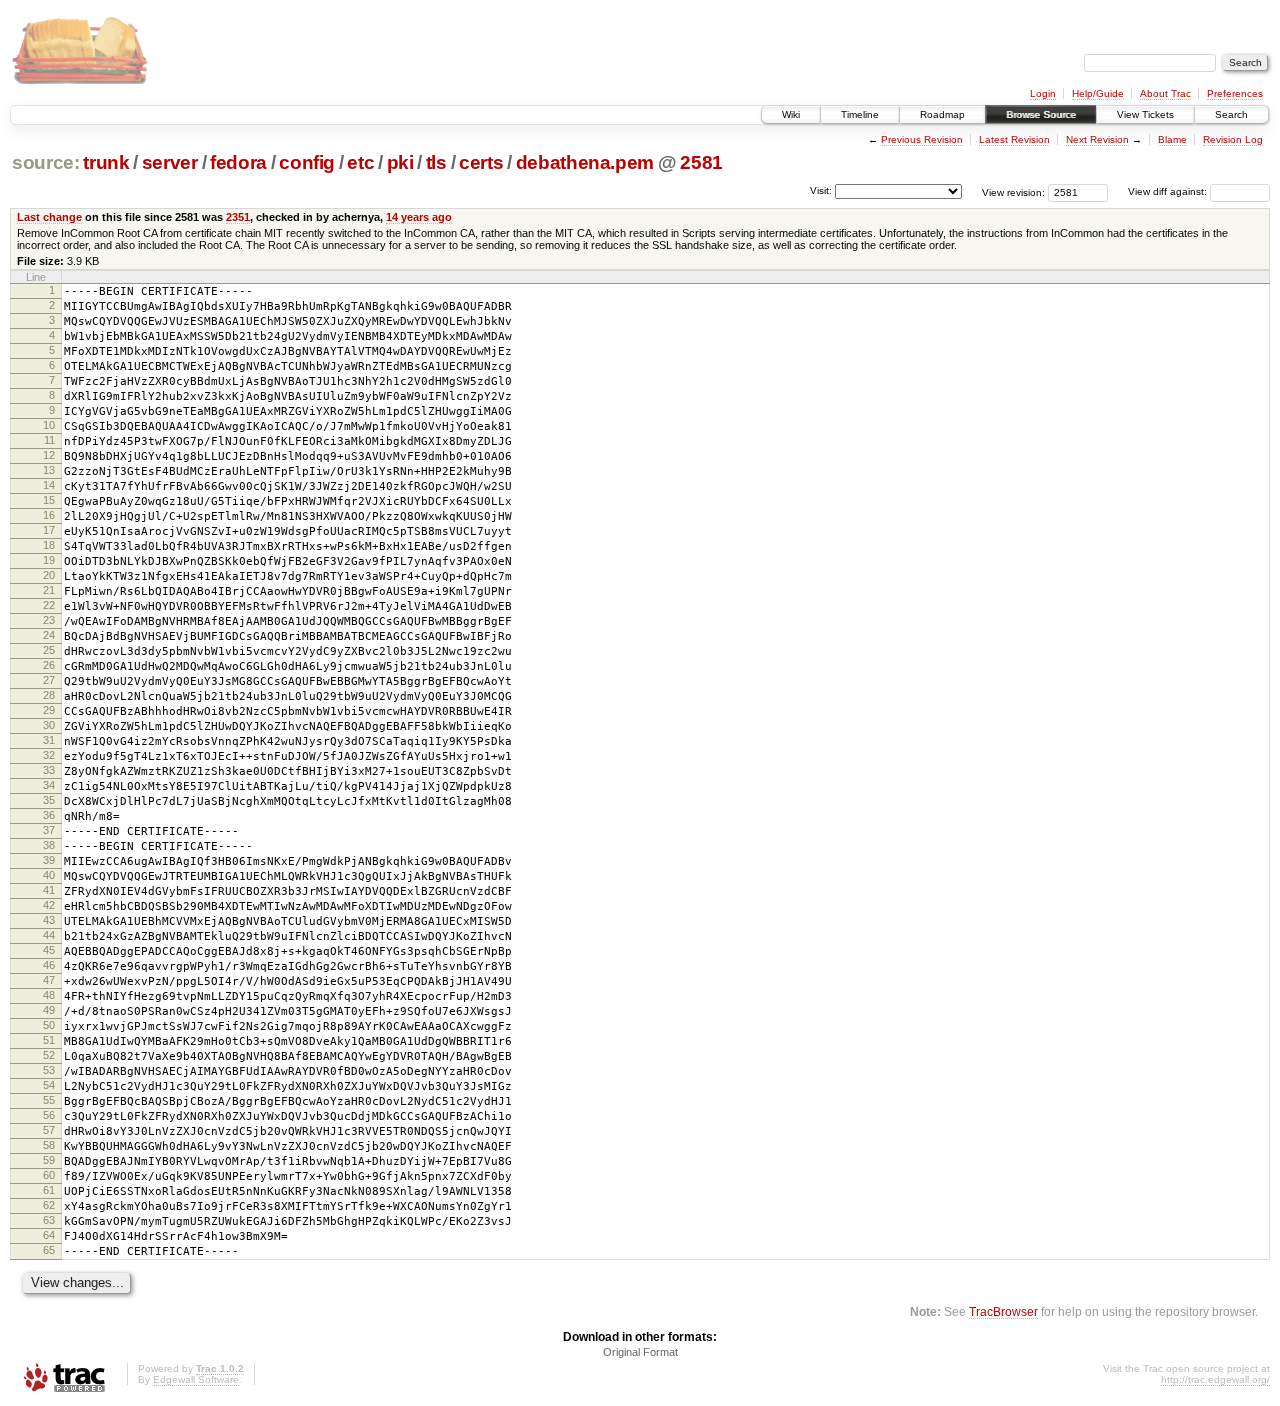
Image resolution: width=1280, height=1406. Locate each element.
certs (481, 162)
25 (49, 650)
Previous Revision (922, 139)
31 (49, 740)
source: (46, 162)
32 (49, 755)
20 (49, 575)
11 (49, 440)
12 (49, 455)
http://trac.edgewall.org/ (1215, 1379)
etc (360, 162)
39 (49, 860)
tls (436, 162)
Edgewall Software (196, 1379)
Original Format (640, 1352)
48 (49, 995)
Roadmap (942, 114)
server (170, 162)
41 (49, 890)
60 (49, 1175)
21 (49, 590)
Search (1231, 114)
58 (49, 1145)
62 (49, 1205)
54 (49, 1085)
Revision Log (1233, 139)
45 (49, 950)
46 (49, 965)
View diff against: (1169, 191)
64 (49, 1235)
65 (49, 1250)
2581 (701, 162)
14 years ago (419, 217)
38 (49, 845)
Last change (49, 217)
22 (49, 605)
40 (49, 875)
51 (49, 1040)
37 (49, 830)
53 (49, 1070)
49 (49, 1010)
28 (49, 695)
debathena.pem (585, 162)
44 (49, 935)
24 (49, 635)
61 (49, 1190)
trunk (106, 162)
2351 (238, 217)
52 (49, 1055)
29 (49, 710)
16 (49, 515)
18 (49, 545)
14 (49, 485)
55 (49, 1100)
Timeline (860, 114)
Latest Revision (1014, 139)
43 (49, 920)
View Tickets (1145, 114)
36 (49, 815)
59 (49, 1160)
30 (49, 725)
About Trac (1165, 93)
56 (49, 1115)
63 (49, 1220)
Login (1043, 93)
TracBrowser (1003, 1311)
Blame (1172, 139)
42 (49, 905)
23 (49, 620)
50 (49, 1025)
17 (49, 530)
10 (49, 425)
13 (49, 470)
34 (49, 785)
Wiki (791, 114)
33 (49, 770)
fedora (238, 162)
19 (49, 560)
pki (400, 162)
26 (49, 665)
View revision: (1013, 191)
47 (49, 980)
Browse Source (1041, 114)
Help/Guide (1098, 93)
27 (49, 680)
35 (49, 800)
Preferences (1235, 93)
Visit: (821, 190)
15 (49, 500)
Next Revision (1097, 139)
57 (49, 1130)
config (307, 162)
